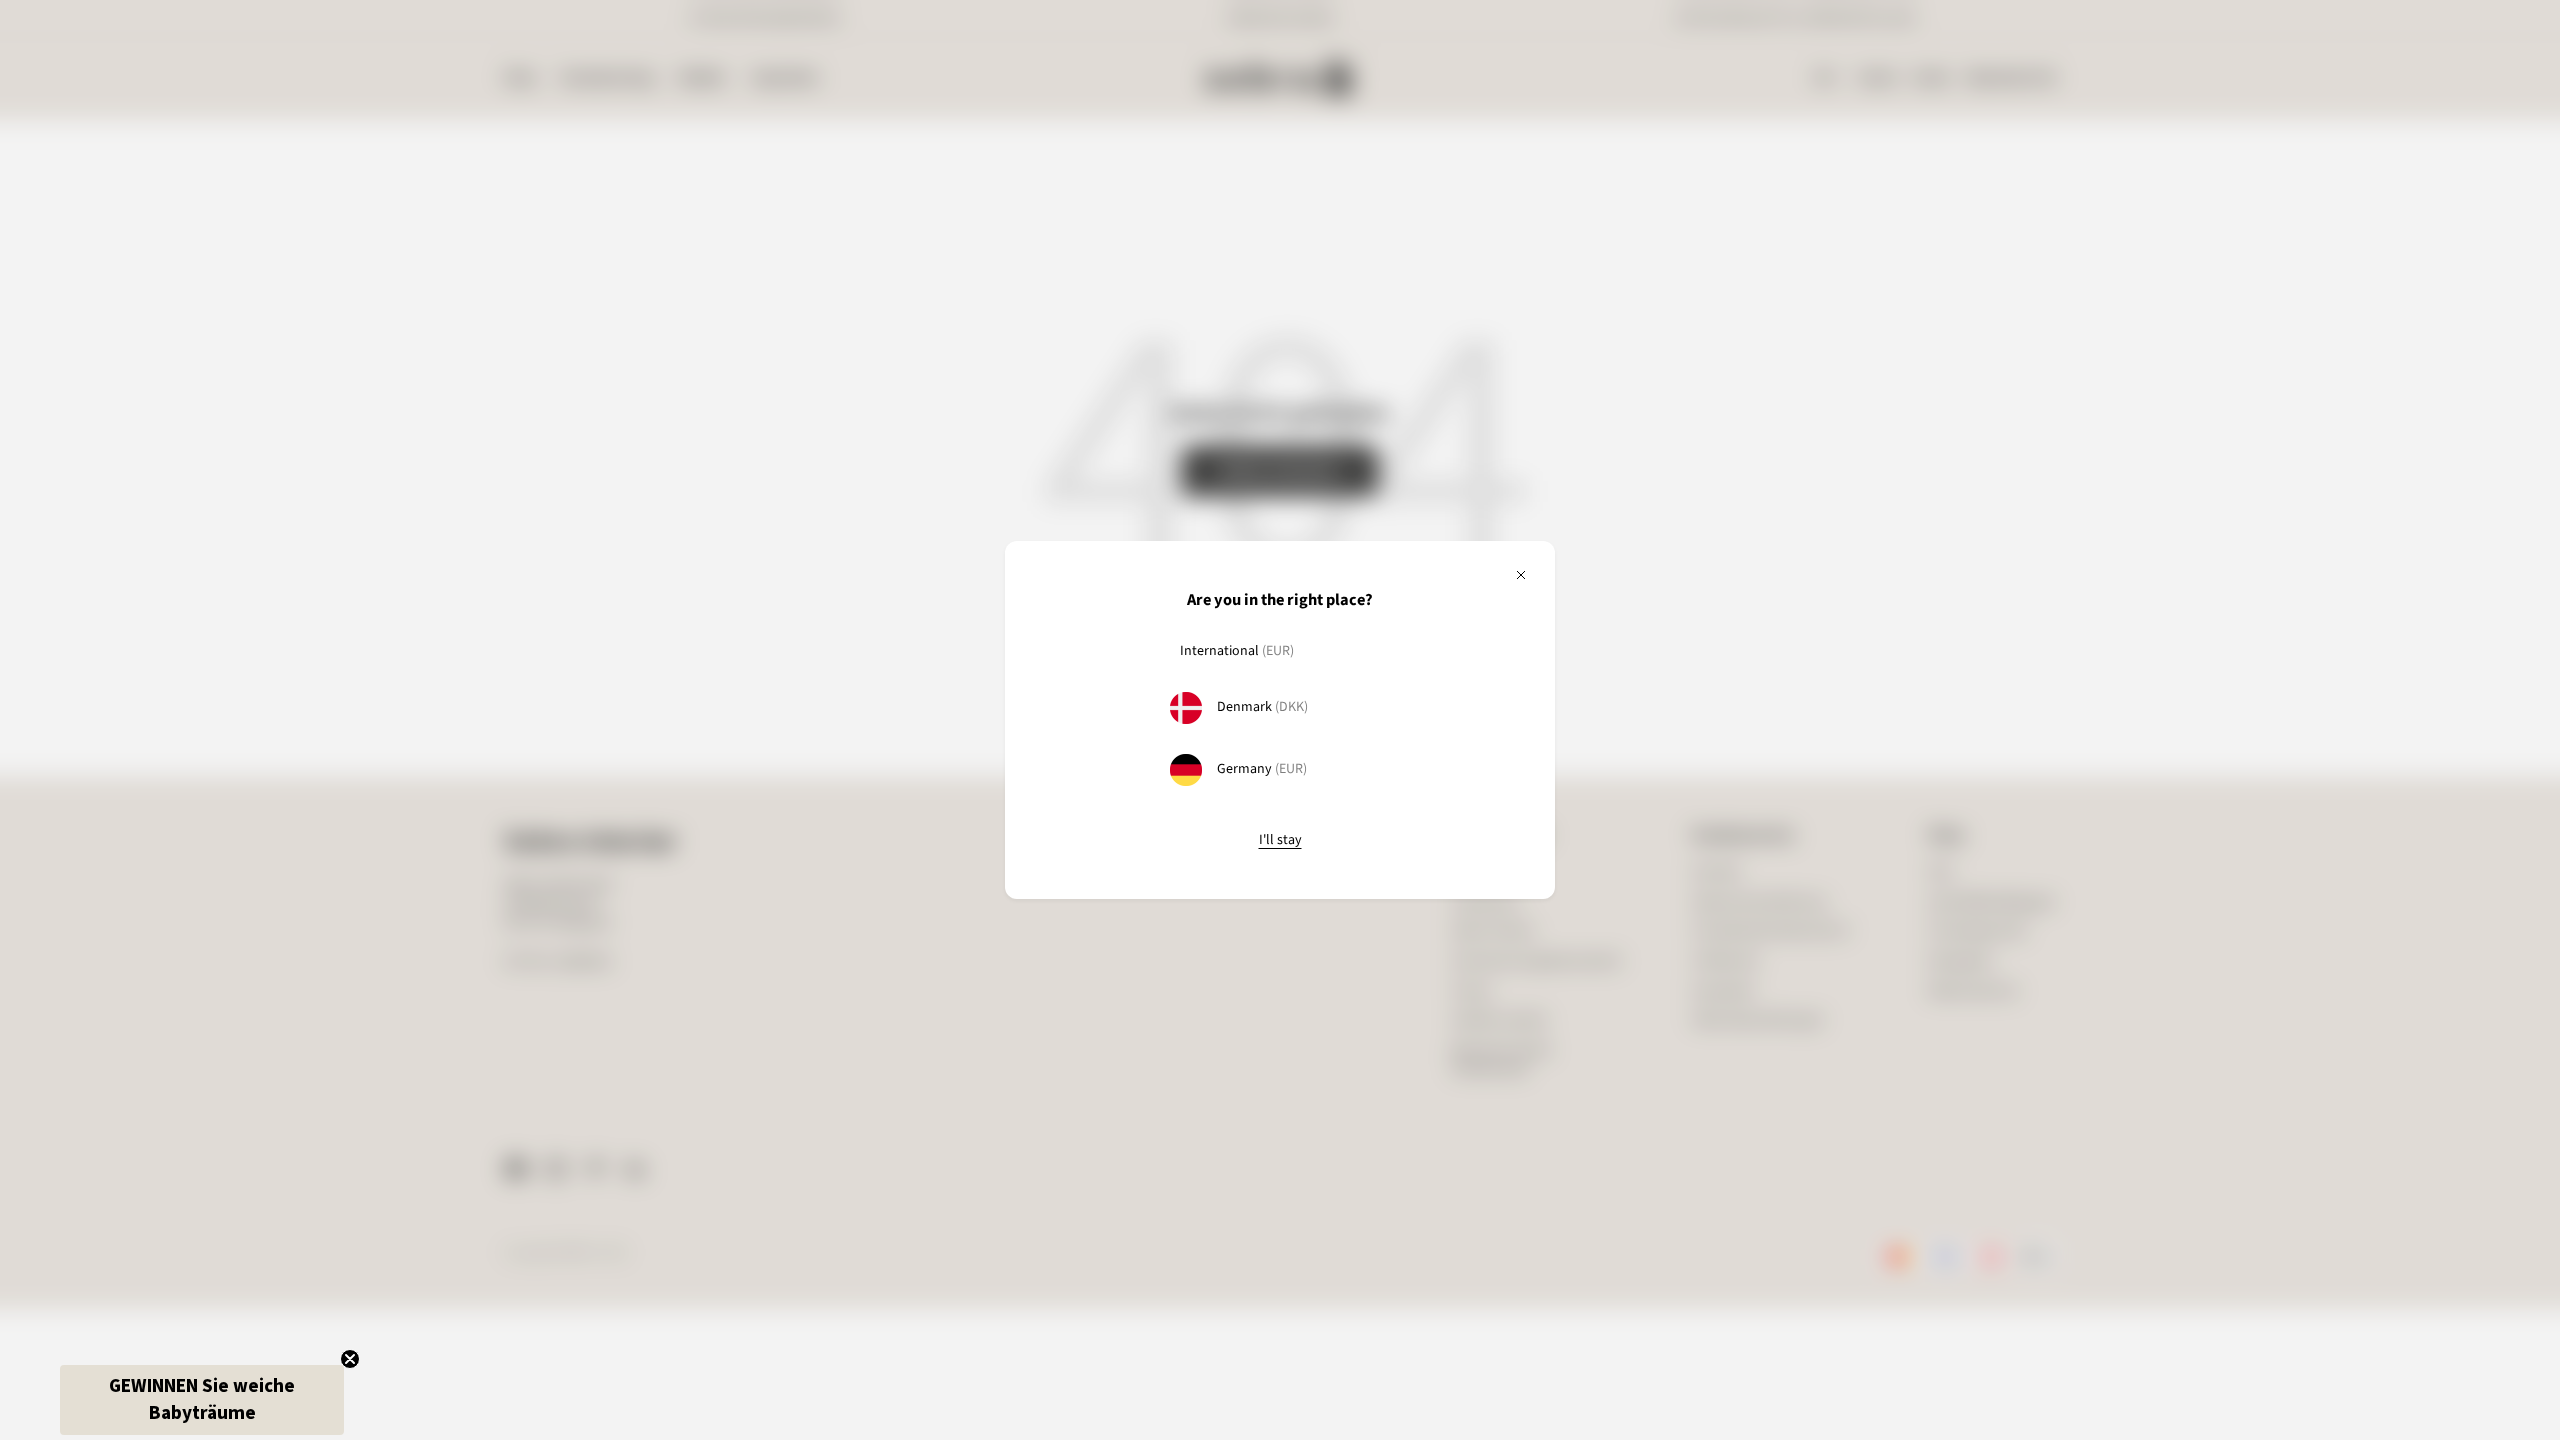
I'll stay (1280, 840)
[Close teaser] (350, 1359)
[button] (202, 1400)
